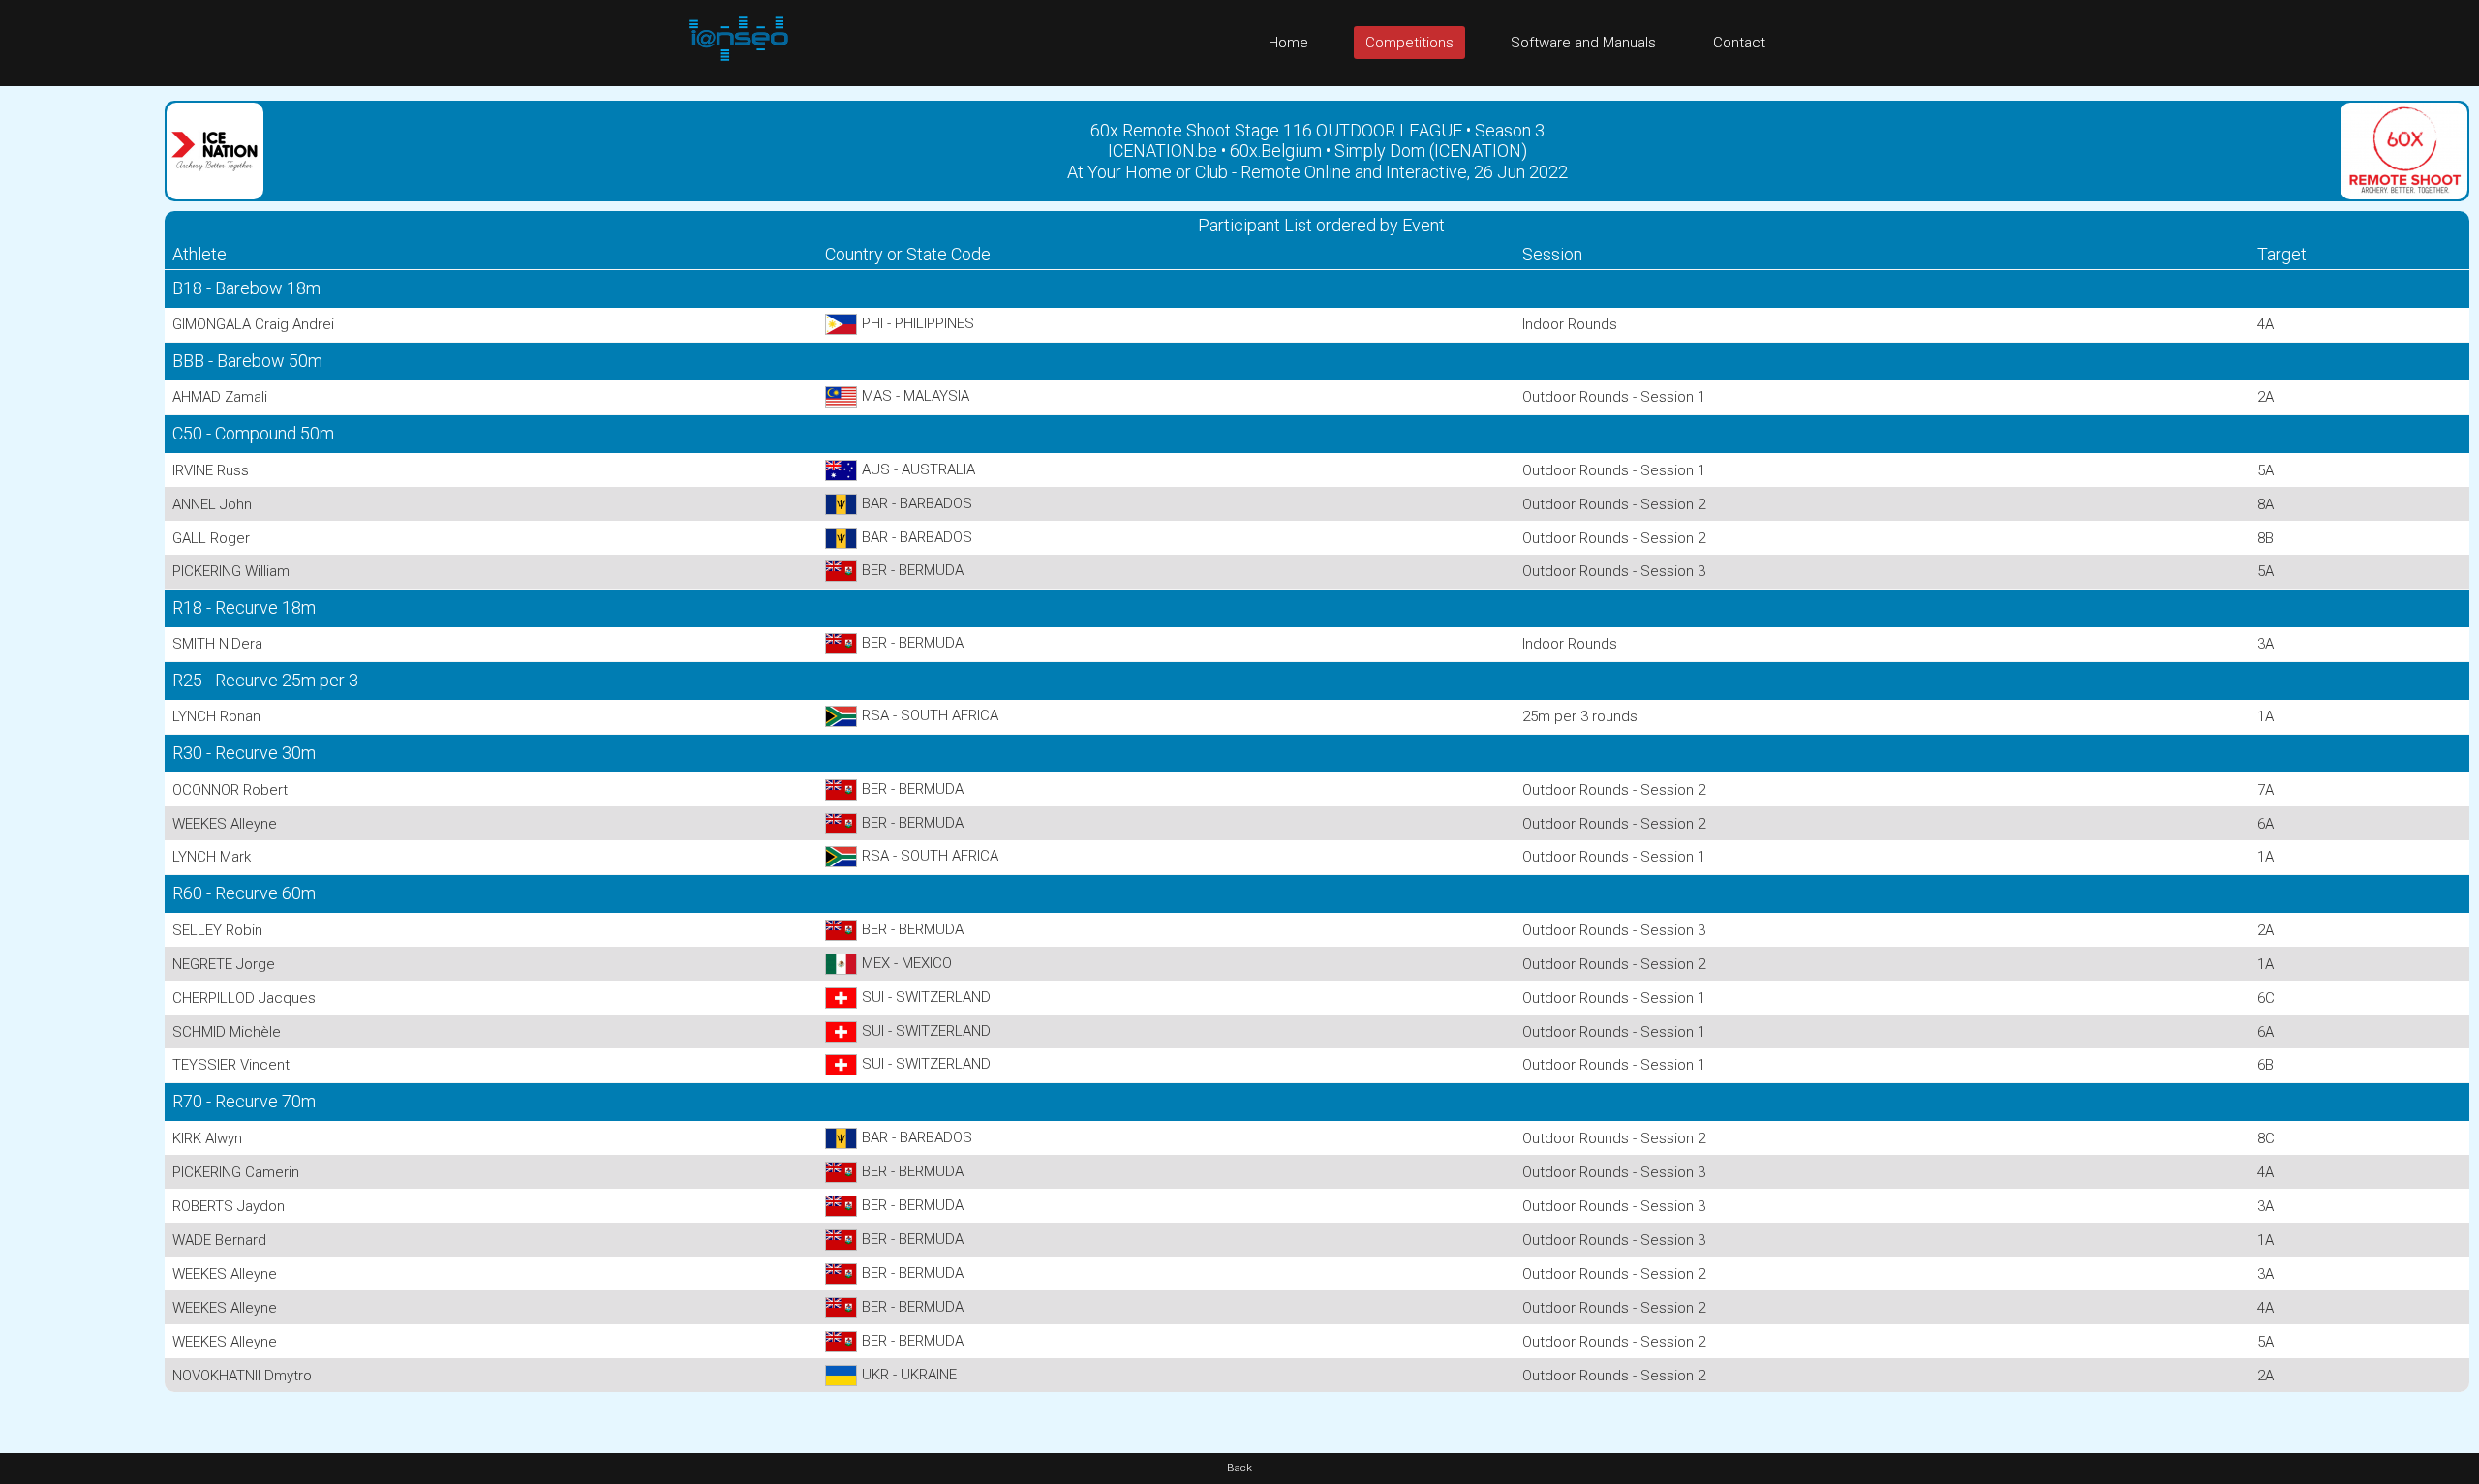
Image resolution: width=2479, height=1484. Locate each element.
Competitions (1409, 43)
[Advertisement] (77, 377)
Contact (1739, 43)
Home (1288, 43)
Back (1239, 1468)
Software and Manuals (1583, 43)
